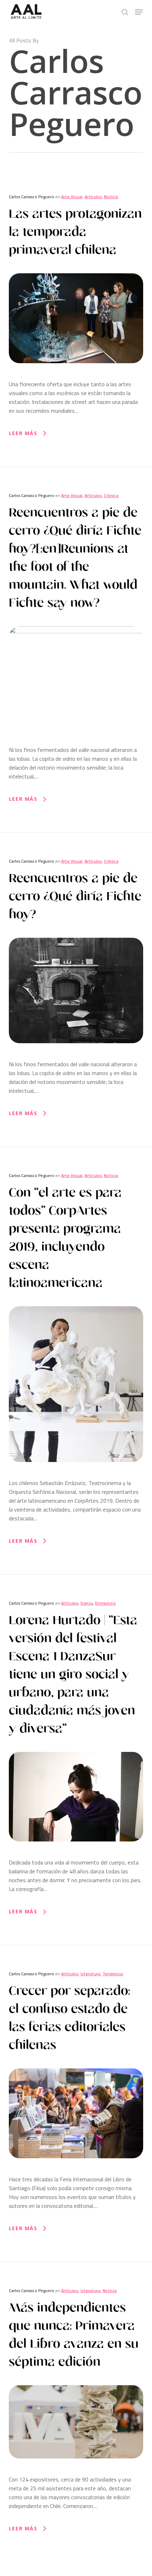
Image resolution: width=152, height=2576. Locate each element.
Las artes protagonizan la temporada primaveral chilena (75, 232)
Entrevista (105, 1603)
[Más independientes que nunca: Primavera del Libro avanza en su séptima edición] (76, 2471)
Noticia (111, 197)
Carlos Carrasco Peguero (31, 197)
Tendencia (113, 1974)
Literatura (90, 1974)
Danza (87, 1603)
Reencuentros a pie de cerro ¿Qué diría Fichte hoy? (75, 896)
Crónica (111, 495)
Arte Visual (72, 197)
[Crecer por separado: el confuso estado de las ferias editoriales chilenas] (76, 2170)
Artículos (93, 197)
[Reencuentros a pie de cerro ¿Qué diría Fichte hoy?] (76, 1055)
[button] (139, 12)
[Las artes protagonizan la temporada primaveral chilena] (76, 375)
